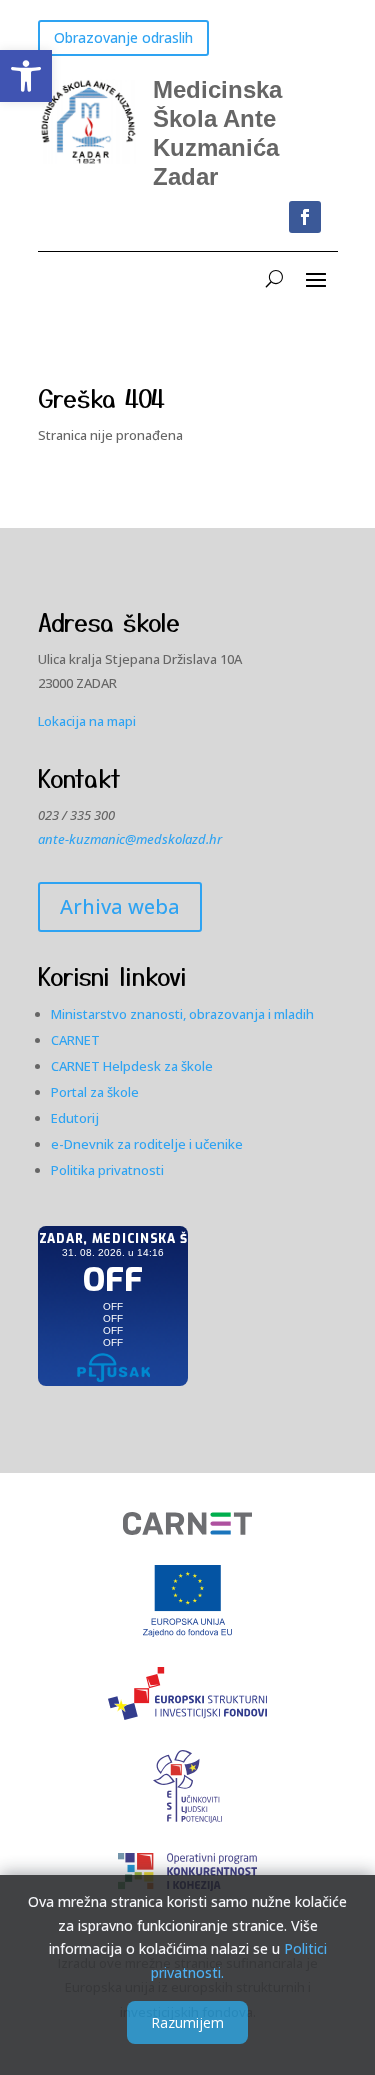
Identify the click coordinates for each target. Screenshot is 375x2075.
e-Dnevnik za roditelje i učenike (147, 1144)
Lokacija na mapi (87, 721)
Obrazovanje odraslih (123, 37)
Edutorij (75, 1118)
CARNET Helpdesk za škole (132, 1066)
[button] (26, 76)
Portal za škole (95, 1092)
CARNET (75, 1040)
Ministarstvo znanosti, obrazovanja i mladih (182, 1014)
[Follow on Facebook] (305, 217)
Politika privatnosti (107, 1170)
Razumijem (187, 2022)
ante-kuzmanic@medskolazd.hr (130, 839)
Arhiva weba (120, 906)
